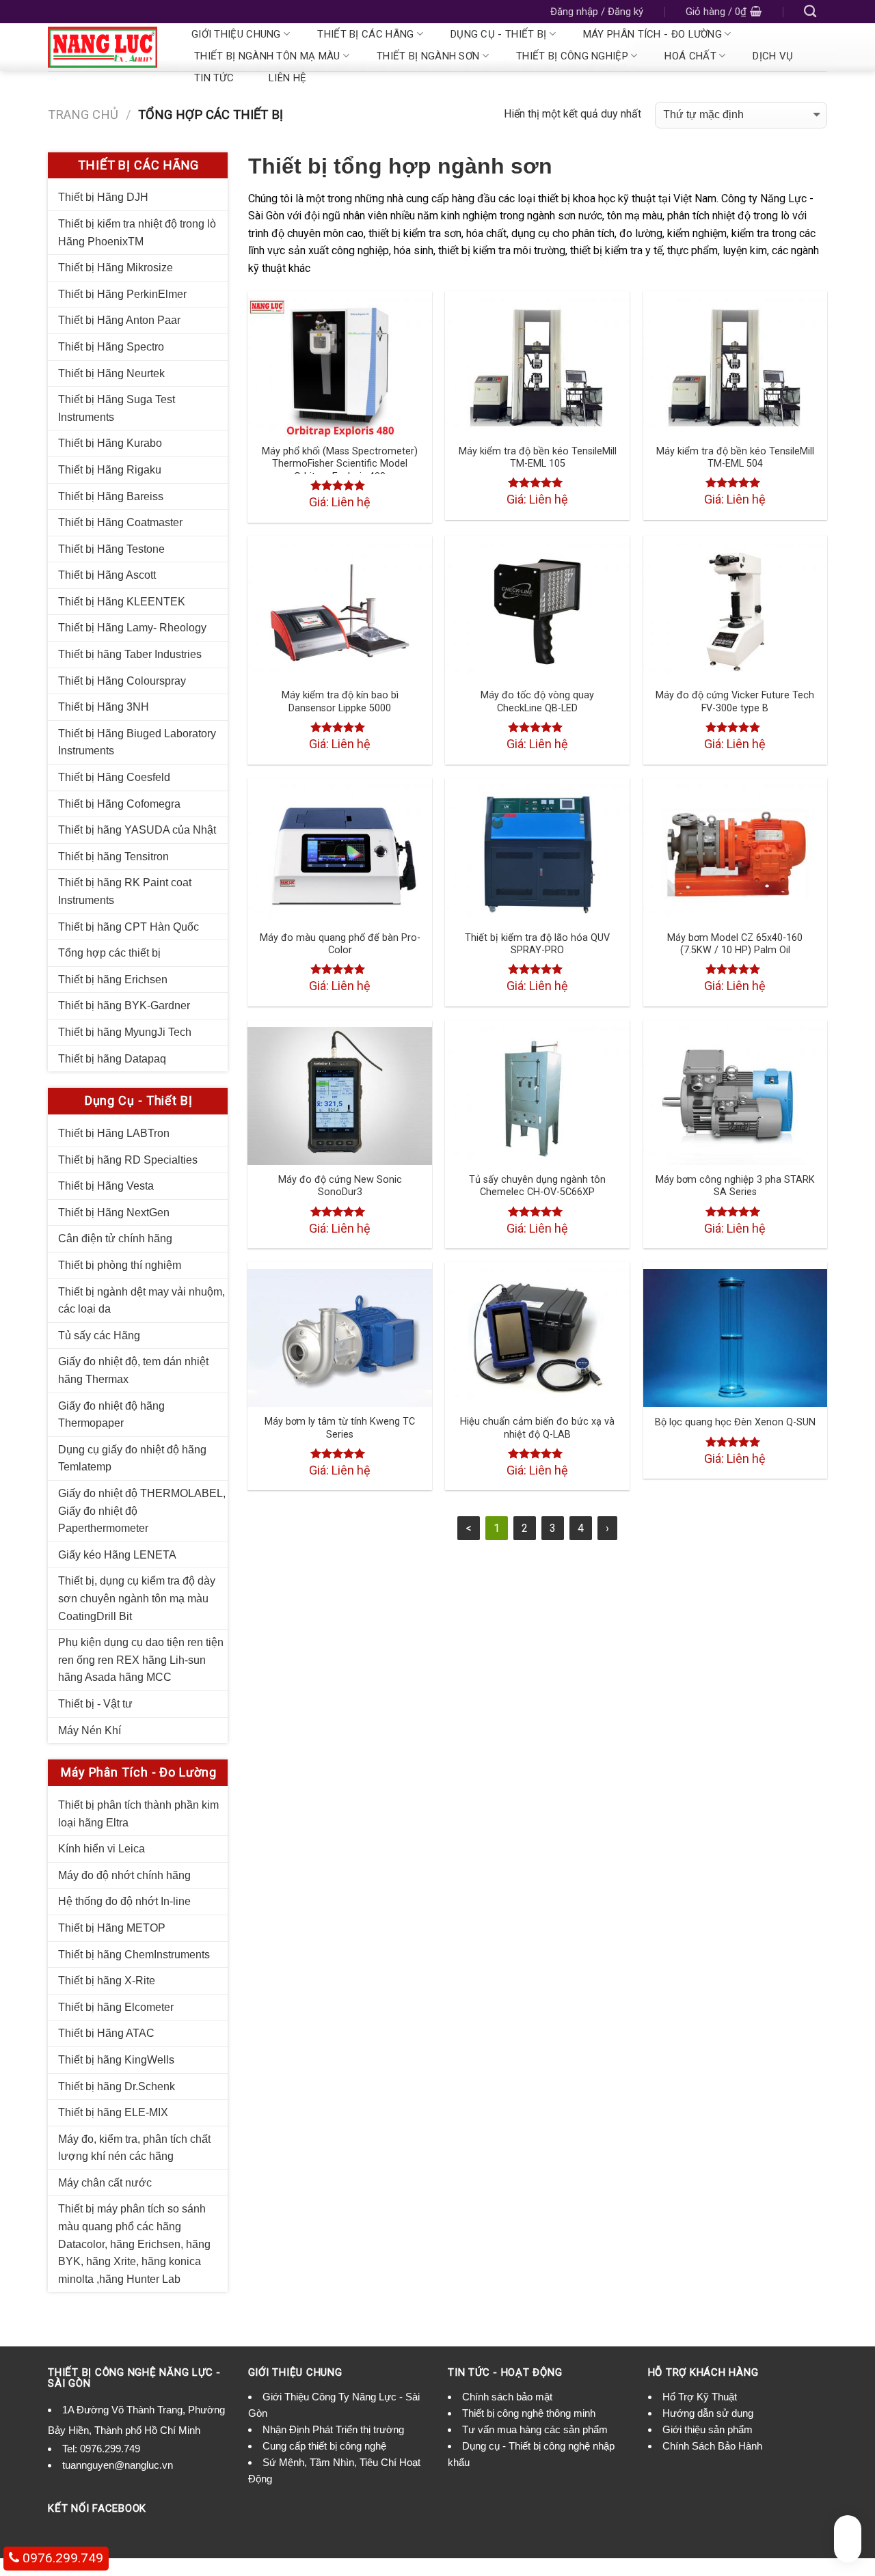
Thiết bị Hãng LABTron (114, 1133)
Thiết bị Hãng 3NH (104, 707)
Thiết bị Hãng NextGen (114, 1212)
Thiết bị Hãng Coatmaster (120, 522)
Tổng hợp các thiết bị (109, 953)
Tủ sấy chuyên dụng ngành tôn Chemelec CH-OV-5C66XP (537, 1186)
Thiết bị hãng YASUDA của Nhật (137, 830)
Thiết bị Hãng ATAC (106, 2033)
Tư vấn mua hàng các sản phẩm (535, 2429)
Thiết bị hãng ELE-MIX (113, 2112)
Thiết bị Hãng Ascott (107, 575)
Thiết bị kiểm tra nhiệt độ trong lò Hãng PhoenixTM (137, 233)
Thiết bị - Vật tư (95, 1704)
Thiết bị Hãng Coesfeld (114, 777)
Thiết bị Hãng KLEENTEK (122, 602)
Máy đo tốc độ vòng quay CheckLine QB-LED (537, 702)
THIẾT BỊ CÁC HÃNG (365, 34)
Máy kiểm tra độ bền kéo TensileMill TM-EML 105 (538, 458)
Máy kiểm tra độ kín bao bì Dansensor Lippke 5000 (340, 702)
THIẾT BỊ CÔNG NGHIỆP (572, 56)
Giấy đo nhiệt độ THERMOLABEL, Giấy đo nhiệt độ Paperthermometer (142, 1511)
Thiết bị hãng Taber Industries (130, 654)
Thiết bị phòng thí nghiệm (120, 1265)
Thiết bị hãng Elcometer (116, 2007)
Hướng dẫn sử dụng (708, 2413)
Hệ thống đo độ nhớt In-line (124, 1901)
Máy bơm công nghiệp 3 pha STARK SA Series (735, 1186)
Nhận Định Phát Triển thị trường (333, 2429)
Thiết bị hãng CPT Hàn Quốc (129, 927)
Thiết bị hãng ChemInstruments (134, 1955)
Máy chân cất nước (105, 2183)
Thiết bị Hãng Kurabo (110, 443)
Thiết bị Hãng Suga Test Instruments (117, 408)
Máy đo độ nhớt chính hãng (124, 1875)
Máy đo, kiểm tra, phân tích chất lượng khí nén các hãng (134, 2148)
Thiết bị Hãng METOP (112, 1928)
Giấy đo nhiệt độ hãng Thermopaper (111, 1415)
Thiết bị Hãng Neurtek (111, 373)
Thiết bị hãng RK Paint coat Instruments (125, 891)
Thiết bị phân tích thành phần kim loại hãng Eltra (138, 1814)
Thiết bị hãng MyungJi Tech (125, 1032)
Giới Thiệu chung (236, 34)
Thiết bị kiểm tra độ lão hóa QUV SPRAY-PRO (537, 944)
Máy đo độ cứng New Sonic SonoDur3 (340, 1186)
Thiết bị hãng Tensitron (113, 857)
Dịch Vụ (773, 56)
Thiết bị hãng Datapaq (112, 1059)
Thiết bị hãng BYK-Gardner (124, 1005)
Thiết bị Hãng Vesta (106, 1186)
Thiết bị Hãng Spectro (111, 347)
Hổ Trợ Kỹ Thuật (700, 2397)
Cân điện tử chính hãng (115, 1238)
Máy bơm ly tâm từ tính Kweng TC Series (340, 1428)
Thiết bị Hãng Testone (111, 549)
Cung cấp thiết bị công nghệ (324, 2446)
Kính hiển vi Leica (102, 1849)
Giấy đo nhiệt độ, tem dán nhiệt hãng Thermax (133, 1370)
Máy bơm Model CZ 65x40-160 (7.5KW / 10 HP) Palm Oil (735, 944)
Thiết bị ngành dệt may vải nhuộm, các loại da (142, 1301)
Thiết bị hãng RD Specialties (128, 1160)
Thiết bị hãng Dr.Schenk (117, 2086)
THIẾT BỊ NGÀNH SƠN (428, 56)
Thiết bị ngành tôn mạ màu (267, 56)
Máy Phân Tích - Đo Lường (652, 34)
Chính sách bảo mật (507, 2397)
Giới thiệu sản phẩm (708, 2429)
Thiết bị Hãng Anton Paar (119, 320)
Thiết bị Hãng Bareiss (111, 496)
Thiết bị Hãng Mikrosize (116, 268)
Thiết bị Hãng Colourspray (122, 681)
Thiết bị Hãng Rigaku (110, 470)
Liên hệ (287, 78)
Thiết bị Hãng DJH (103, 197)
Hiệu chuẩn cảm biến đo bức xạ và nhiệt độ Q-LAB (537, 1428)
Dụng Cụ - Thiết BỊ (498, 34)
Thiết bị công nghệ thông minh (529, 2413)
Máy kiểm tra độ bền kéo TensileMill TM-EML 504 (735, 458)
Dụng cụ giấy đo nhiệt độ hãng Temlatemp (132, 1458)
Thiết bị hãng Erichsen (113, 979)
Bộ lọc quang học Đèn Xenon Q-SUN (735, 1422)
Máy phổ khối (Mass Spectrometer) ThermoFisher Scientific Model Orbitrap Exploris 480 (340, 464)
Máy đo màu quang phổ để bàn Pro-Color (340, 944)
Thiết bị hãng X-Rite (107, 1981)
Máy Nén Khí (90, 1730)
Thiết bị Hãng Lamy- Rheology (132, 628)
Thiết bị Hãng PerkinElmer (122, 294)
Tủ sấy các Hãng (99, 1335)
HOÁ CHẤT (690, 56)
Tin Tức (214, 78)
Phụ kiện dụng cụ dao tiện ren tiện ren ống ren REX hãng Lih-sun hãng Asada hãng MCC (141, 1660)
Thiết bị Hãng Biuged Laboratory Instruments (137, 742)
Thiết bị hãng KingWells (116, 2060)
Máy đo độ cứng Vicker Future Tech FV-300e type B (735, 702)
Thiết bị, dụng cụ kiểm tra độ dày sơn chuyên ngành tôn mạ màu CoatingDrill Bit (137, 1598)
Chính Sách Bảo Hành (712, 2446)
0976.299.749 (110, 2449)
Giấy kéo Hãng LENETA (117, 1555)
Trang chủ (83, 114)
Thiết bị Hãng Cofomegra (119, 804)
